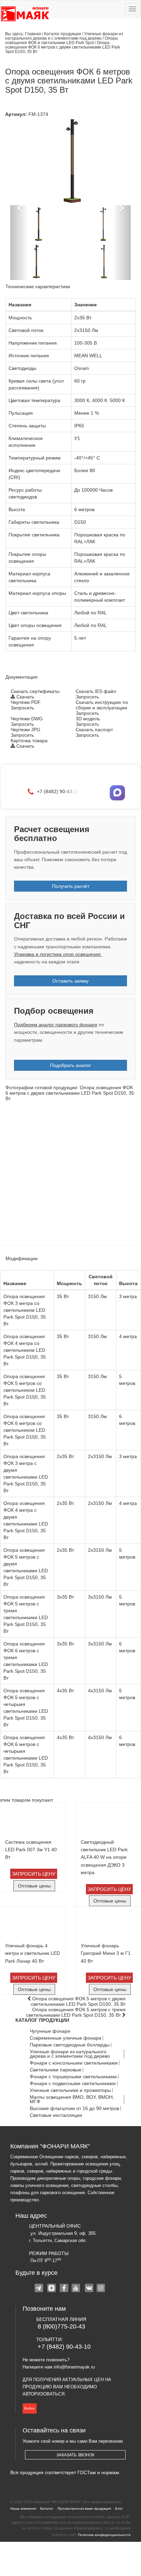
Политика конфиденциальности (104, 2535)
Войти (29, 2408)
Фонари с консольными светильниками (74, 2063)
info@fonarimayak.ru (74, 2367)
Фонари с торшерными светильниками (73, 2077)
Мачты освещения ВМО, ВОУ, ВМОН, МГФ (72, 2099)
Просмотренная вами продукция (84, 2508)
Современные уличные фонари (66, 2038)
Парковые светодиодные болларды (70, 2045)
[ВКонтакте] (89, 2289)
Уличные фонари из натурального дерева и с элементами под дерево (64, 36)
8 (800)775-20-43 (61, 2326)
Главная (33, 34)
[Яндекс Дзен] (52, 2289)
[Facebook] (64, 2289)
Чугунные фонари (50, 2031)
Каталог (47, 2508)
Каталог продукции (63, 34)
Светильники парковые (56, 2070)
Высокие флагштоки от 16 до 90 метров (74, 2108)
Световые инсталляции (56, 2115)
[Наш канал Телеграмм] (40, 2289)
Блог (119, 2508)
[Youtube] (77, 2289)
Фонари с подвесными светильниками (73, 2084)
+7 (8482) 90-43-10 (64, 2347)
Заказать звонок (75, 2455)
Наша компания (23, 2508)
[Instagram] (101, 2289)
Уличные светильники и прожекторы (70, 2090)
